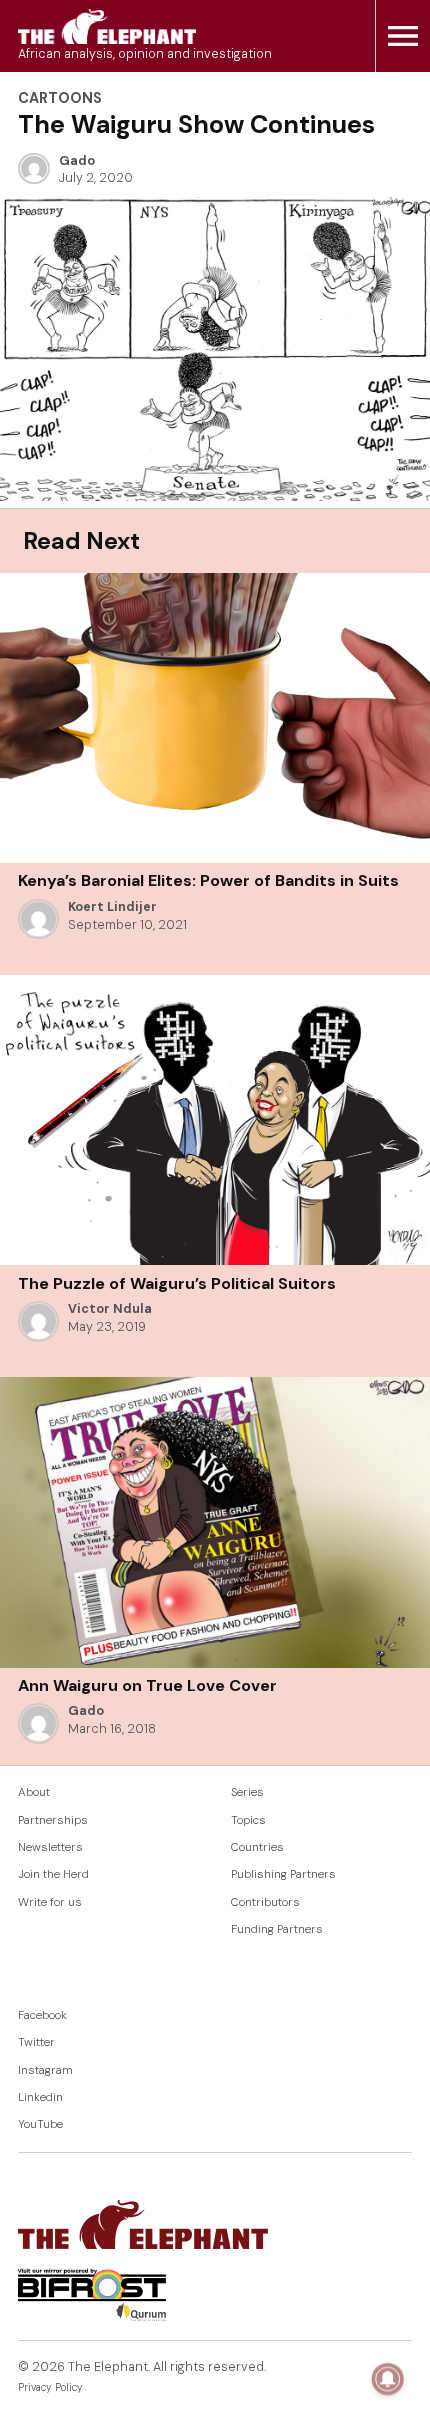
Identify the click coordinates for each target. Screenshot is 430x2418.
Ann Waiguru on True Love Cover (147, 1685)
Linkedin (40, 2097)
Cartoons (60, 98)
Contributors (265, 1902)
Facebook (42, 2015)
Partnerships (53, 1820)
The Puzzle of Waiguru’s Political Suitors (177, 1283)
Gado (77, 161)
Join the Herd (53, 1874)
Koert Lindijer (112, 907)
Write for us (50, 1902)
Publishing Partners (283, 1874)
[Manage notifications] (388, 2379)
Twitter (36, 2042)
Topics (248, 1820)
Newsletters (50, 1847)
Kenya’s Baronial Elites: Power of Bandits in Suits (208, 880)
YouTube (40, 2124)
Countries (257, 1847)
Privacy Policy (50, 2387)
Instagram (45, 2070)
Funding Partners (277, 1929)
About (34, 1792)
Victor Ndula (110, 1309)
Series (247, 1792)
